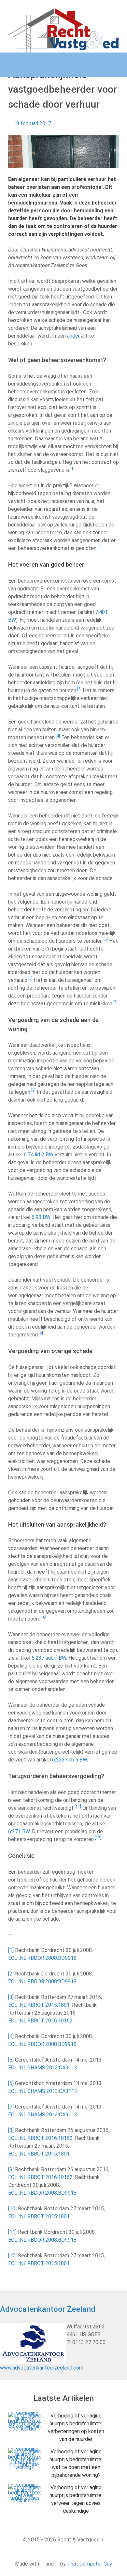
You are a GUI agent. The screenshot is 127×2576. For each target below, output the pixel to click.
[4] (11, 2036)
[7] (11, 2107)
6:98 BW (41, 1217)
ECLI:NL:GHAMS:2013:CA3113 (43, 2068)
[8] (11, 2130)
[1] (11, 1950)
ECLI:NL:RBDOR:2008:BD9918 (42, 1958)
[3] (11, 1997)
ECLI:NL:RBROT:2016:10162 (40, 2021)
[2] (11, 1974)
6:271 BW (19, 1831)
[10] (12, 2209)
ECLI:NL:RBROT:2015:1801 (39, 2005)
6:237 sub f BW (49, 1658)
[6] (11, 2083)
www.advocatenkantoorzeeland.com (42, 2368)
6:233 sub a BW (70, 1760)
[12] (12, 2256)
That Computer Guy (90, 2564)
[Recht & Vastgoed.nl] (63, 30)
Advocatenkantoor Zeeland (48, 2309)
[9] (11, 2169)
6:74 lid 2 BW (39, 1155)
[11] (12, 2232)
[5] (11, 2060)
